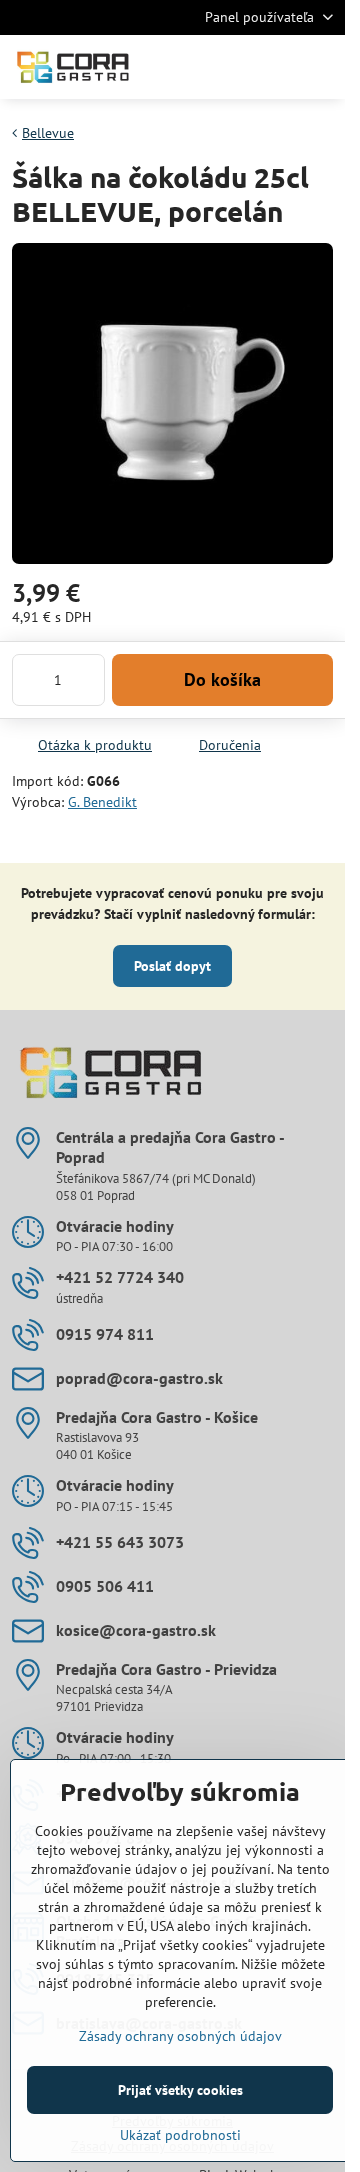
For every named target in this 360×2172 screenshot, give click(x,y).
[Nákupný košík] (273, 67)
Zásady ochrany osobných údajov (180, 2036)
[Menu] (321, 67)
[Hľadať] (225, 67)
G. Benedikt (102, 802)
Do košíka (222, 679)
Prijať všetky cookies (180, 2090)
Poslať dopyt (172, 966)
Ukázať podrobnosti (180, 2135)
